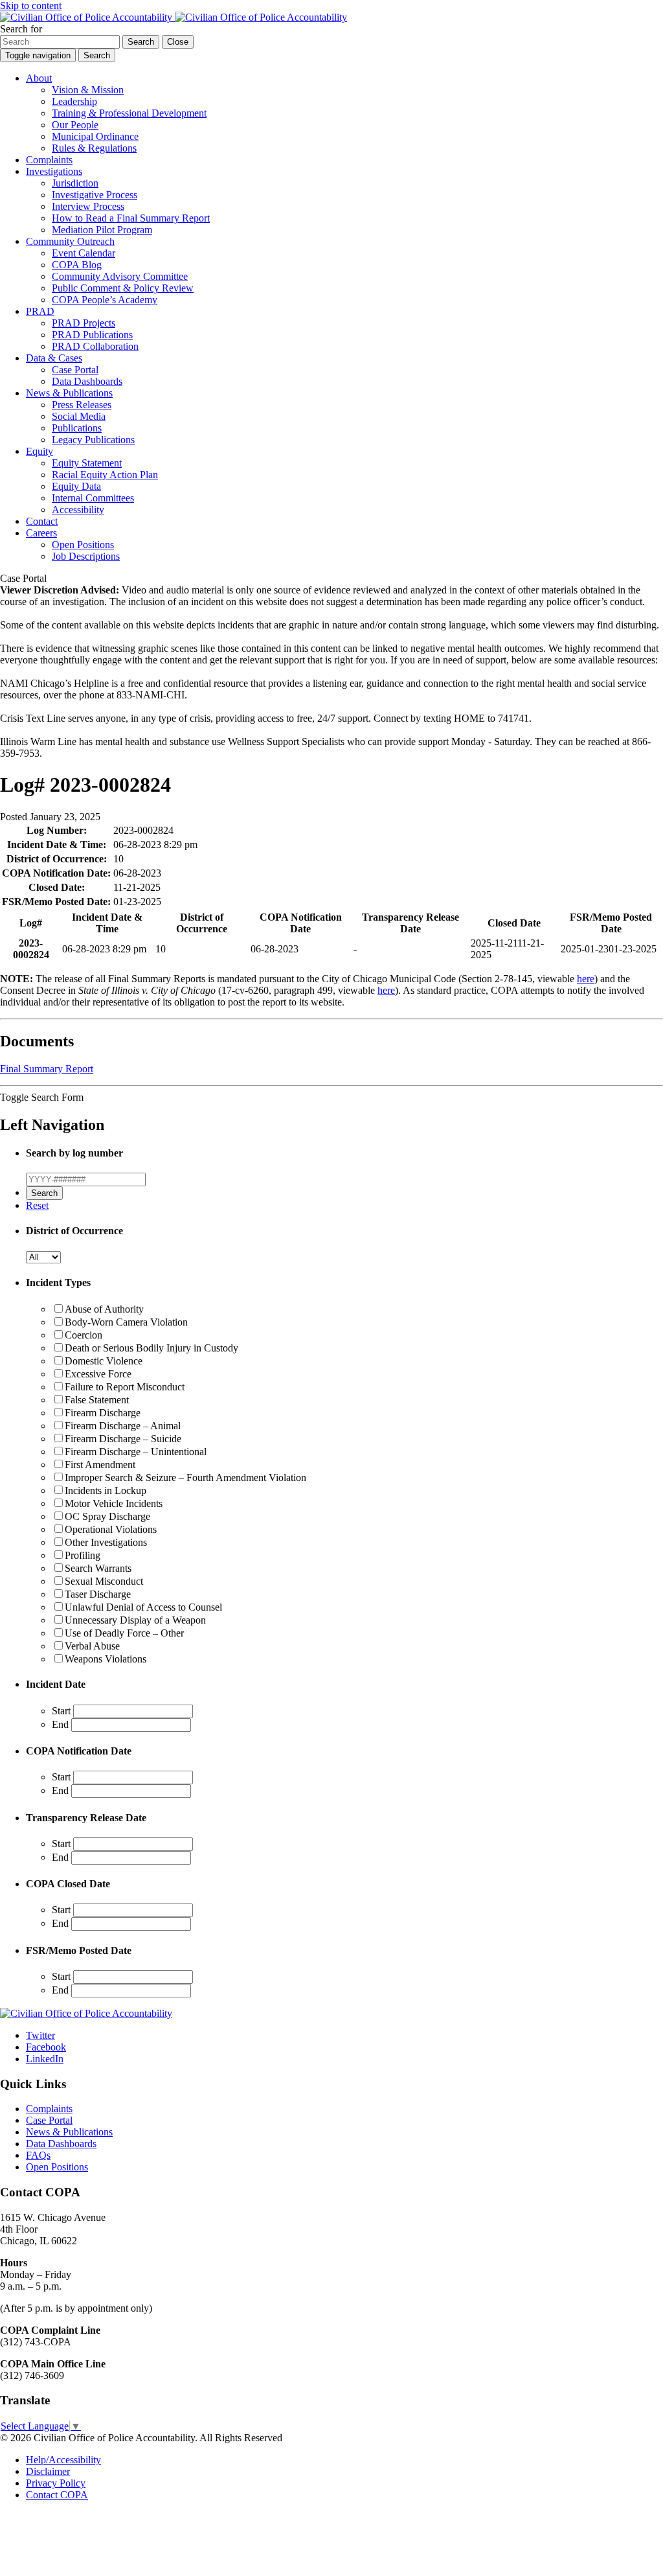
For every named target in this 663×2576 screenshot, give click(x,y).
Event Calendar (84, 253)
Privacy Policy (56, 2483)
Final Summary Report (47, 1069)
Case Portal (75, 370)
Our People (75, 125)
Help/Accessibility (63, 2460)
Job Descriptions (86, 556)
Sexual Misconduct (104, 1581)
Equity (39, 451)
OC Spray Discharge (107, 1516)
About (39, 78)
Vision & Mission (88, 90)
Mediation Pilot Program (102, 230)
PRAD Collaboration (95, 346)
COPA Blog (77, 265)
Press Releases (82, 405)
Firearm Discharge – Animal (123, 1426)
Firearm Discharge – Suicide (123, 1439)
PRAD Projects (84, 323)
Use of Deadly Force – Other (124, 1633)
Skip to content (31, 6)
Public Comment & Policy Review (123, 288)
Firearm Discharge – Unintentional (136, 1452)
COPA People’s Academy (105, 300)
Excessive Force (98, 1374)
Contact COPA (57, 2495)
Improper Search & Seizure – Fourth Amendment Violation (185, 1478)
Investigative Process (95, 195)
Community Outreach (70, 241)
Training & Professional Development (129, 113)
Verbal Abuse (92, 1646)
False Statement (97, 1400)
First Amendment (100, 1465)
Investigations (54, 171)
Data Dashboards (87, 381)
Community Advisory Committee (120, 276)
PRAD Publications (92, 335)
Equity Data (76, 486)
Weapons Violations (106, 1659)
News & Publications (69, 393)
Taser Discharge (98, 1594)
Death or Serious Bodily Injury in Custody (152, 1348)
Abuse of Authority (104, 1309)
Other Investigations (106, 1542)
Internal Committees (93, 498)
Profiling (83, 1555)
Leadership (74, 101)
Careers (41, 533)
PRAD (40, 311)
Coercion (84, 1335)
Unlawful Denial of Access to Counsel (143, 1607)
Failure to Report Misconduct (125, 1387)
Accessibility (78, 510)
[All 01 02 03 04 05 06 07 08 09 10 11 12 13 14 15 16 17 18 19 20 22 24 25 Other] (43, 1257)
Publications (77, 428)
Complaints (49, 160)
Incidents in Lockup (106, 1490)
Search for (21, 29)
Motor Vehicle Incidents (114, 1503)
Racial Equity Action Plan (105, 475)
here (586, 979)
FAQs (38, 2155)
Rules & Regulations (94, 148)
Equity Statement (87, 463)
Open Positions (83, 545)
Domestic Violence (104, 1361)
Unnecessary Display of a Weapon (135, 1620)
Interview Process (88, 206)
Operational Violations (111, 1529)
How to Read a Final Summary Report (131, 218)
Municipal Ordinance (95, 136)
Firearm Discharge (103, 1413)
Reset (37, 1205)
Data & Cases (54, 358)
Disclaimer (48, 2471)
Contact (42, 521)
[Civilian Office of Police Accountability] (174, 17)
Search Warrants (98, 1568)
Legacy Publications (93, 440)
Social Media (79, 416)
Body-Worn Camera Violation (126, 1322)
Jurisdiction (75, 183)
